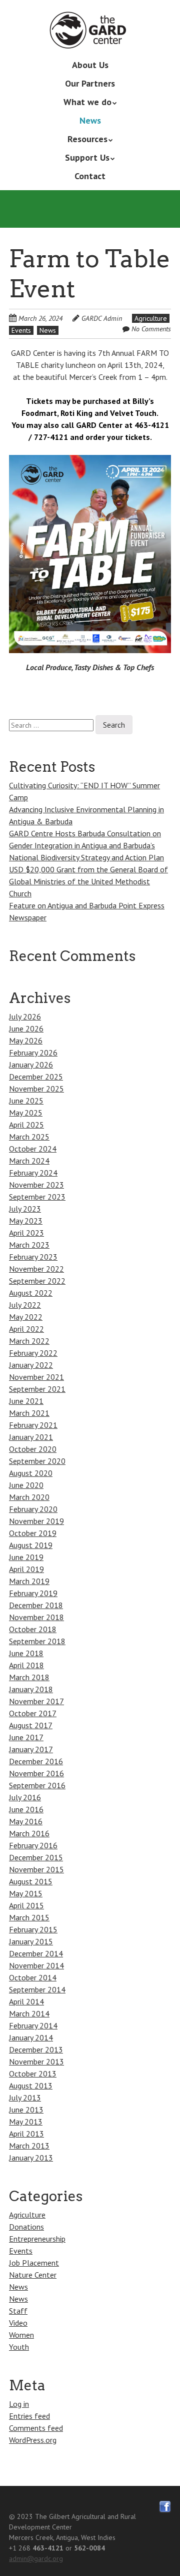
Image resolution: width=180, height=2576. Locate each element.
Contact (90, 176)
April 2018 (26, 1665)
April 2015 (26, 1905)
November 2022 (36, 1269)
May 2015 (26, 1893)
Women (21, 2335)
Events (21, 330)
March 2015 (29, 1917)
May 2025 (26, 1113)
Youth (19, 2347)
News (90, 120)
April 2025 (26, 1125)
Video (18, 2323)
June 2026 (26, 1028)
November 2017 (36, 1701)
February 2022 (33, 1353)
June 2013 (26, 2110)
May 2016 (26, 1821)
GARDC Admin (102, 318)
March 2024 (29, 1161)
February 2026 (33, 1053)
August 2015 (31, 1881)
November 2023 (36, 1185)
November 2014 (36, 1965)
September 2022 (37, 1281)
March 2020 (29, 1497)
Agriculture (151, 318)
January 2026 (31, 1065)
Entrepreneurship (37, 2239)
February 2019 (33, 1593)
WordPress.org (33, 2440)
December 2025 (36, 1077)
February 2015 (33, 1929)
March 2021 (29, 1413)
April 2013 (26, 2134)
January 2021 (31, 1437)
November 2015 (36, 1869)
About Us (90, 65)
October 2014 (33, 1977)
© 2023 (21, 2516)
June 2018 (26, 1653)
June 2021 (26, 1401)
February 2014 (33, 2025)
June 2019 (26, 1557)
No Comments (151, 329)
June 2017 (26, 1737)
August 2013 (31, 2086)
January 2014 (31, 2037)
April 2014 (26, 2001)
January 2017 (31, 1749)
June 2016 (26, 1809)
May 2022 (26, 1317)
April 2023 (26, 1233)
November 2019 (36, 1521)
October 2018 (33, 1629)
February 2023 (33, 1257)
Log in (19, 2404)
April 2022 (26, 1329)
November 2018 (36, 1617)
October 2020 (33, 1449)
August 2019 (31, 1545)
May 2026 (26, 1041)
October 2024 (33, 1149)
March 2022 (29, 1341)
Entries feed (29, 2416)
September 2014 (37, 1989)
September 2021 (37, 1389)
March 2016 (29, 1833)
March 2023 (29, 1245)
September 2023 (37, 1197)
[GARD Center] (90, 34)
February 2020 (33, 1509)
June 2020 (26, 1485)
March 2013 (29, 2146)
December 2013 (36, 2049)
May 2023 (26, 1221)
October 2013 (33, 2074)
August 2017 (31, 1725)
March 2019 (29, 1581)
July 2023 (25, 1209)
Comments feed (36, 2428)
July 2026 (25, 1016)
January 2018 (31, 1689)
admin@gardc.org (36, 2558)
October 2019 (33, 1533)
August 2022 (31, 1293)
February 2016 (33, 1845)
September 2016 (37, 1785)
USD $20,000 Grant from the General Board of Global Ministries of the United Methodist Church (88, 881)
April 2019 (26, 1569)
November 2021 (36, 1377)
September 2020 (37, 1461)
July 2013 (25, 2098)
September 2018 (37, 1641)
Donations (26, 2227)
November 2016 (36, 1773)
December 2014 (36, 1953)
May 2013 (26, 2122)
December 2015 (36, 1857)
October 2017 (33, 1713)
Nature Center (33, 2275)
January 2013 (31, 2158)
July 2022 (25, 1305)
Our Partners (90, 83)
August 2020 (31, 1473)
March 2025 (29, 1137)
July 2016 (25, 1797)
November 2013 (36, 2062)
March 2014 (29, 2013)
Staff (18, 2311)
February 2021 (33, 1425)
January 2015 (31, 1941)
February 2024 (33, 1173)
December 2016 (36, 1761)
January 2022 (31, 1365)
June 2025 (26, 1101)
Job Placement (34, 2263)
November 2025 (36, 1089)
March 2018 (29, 1677)
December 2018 (36, 1605)
